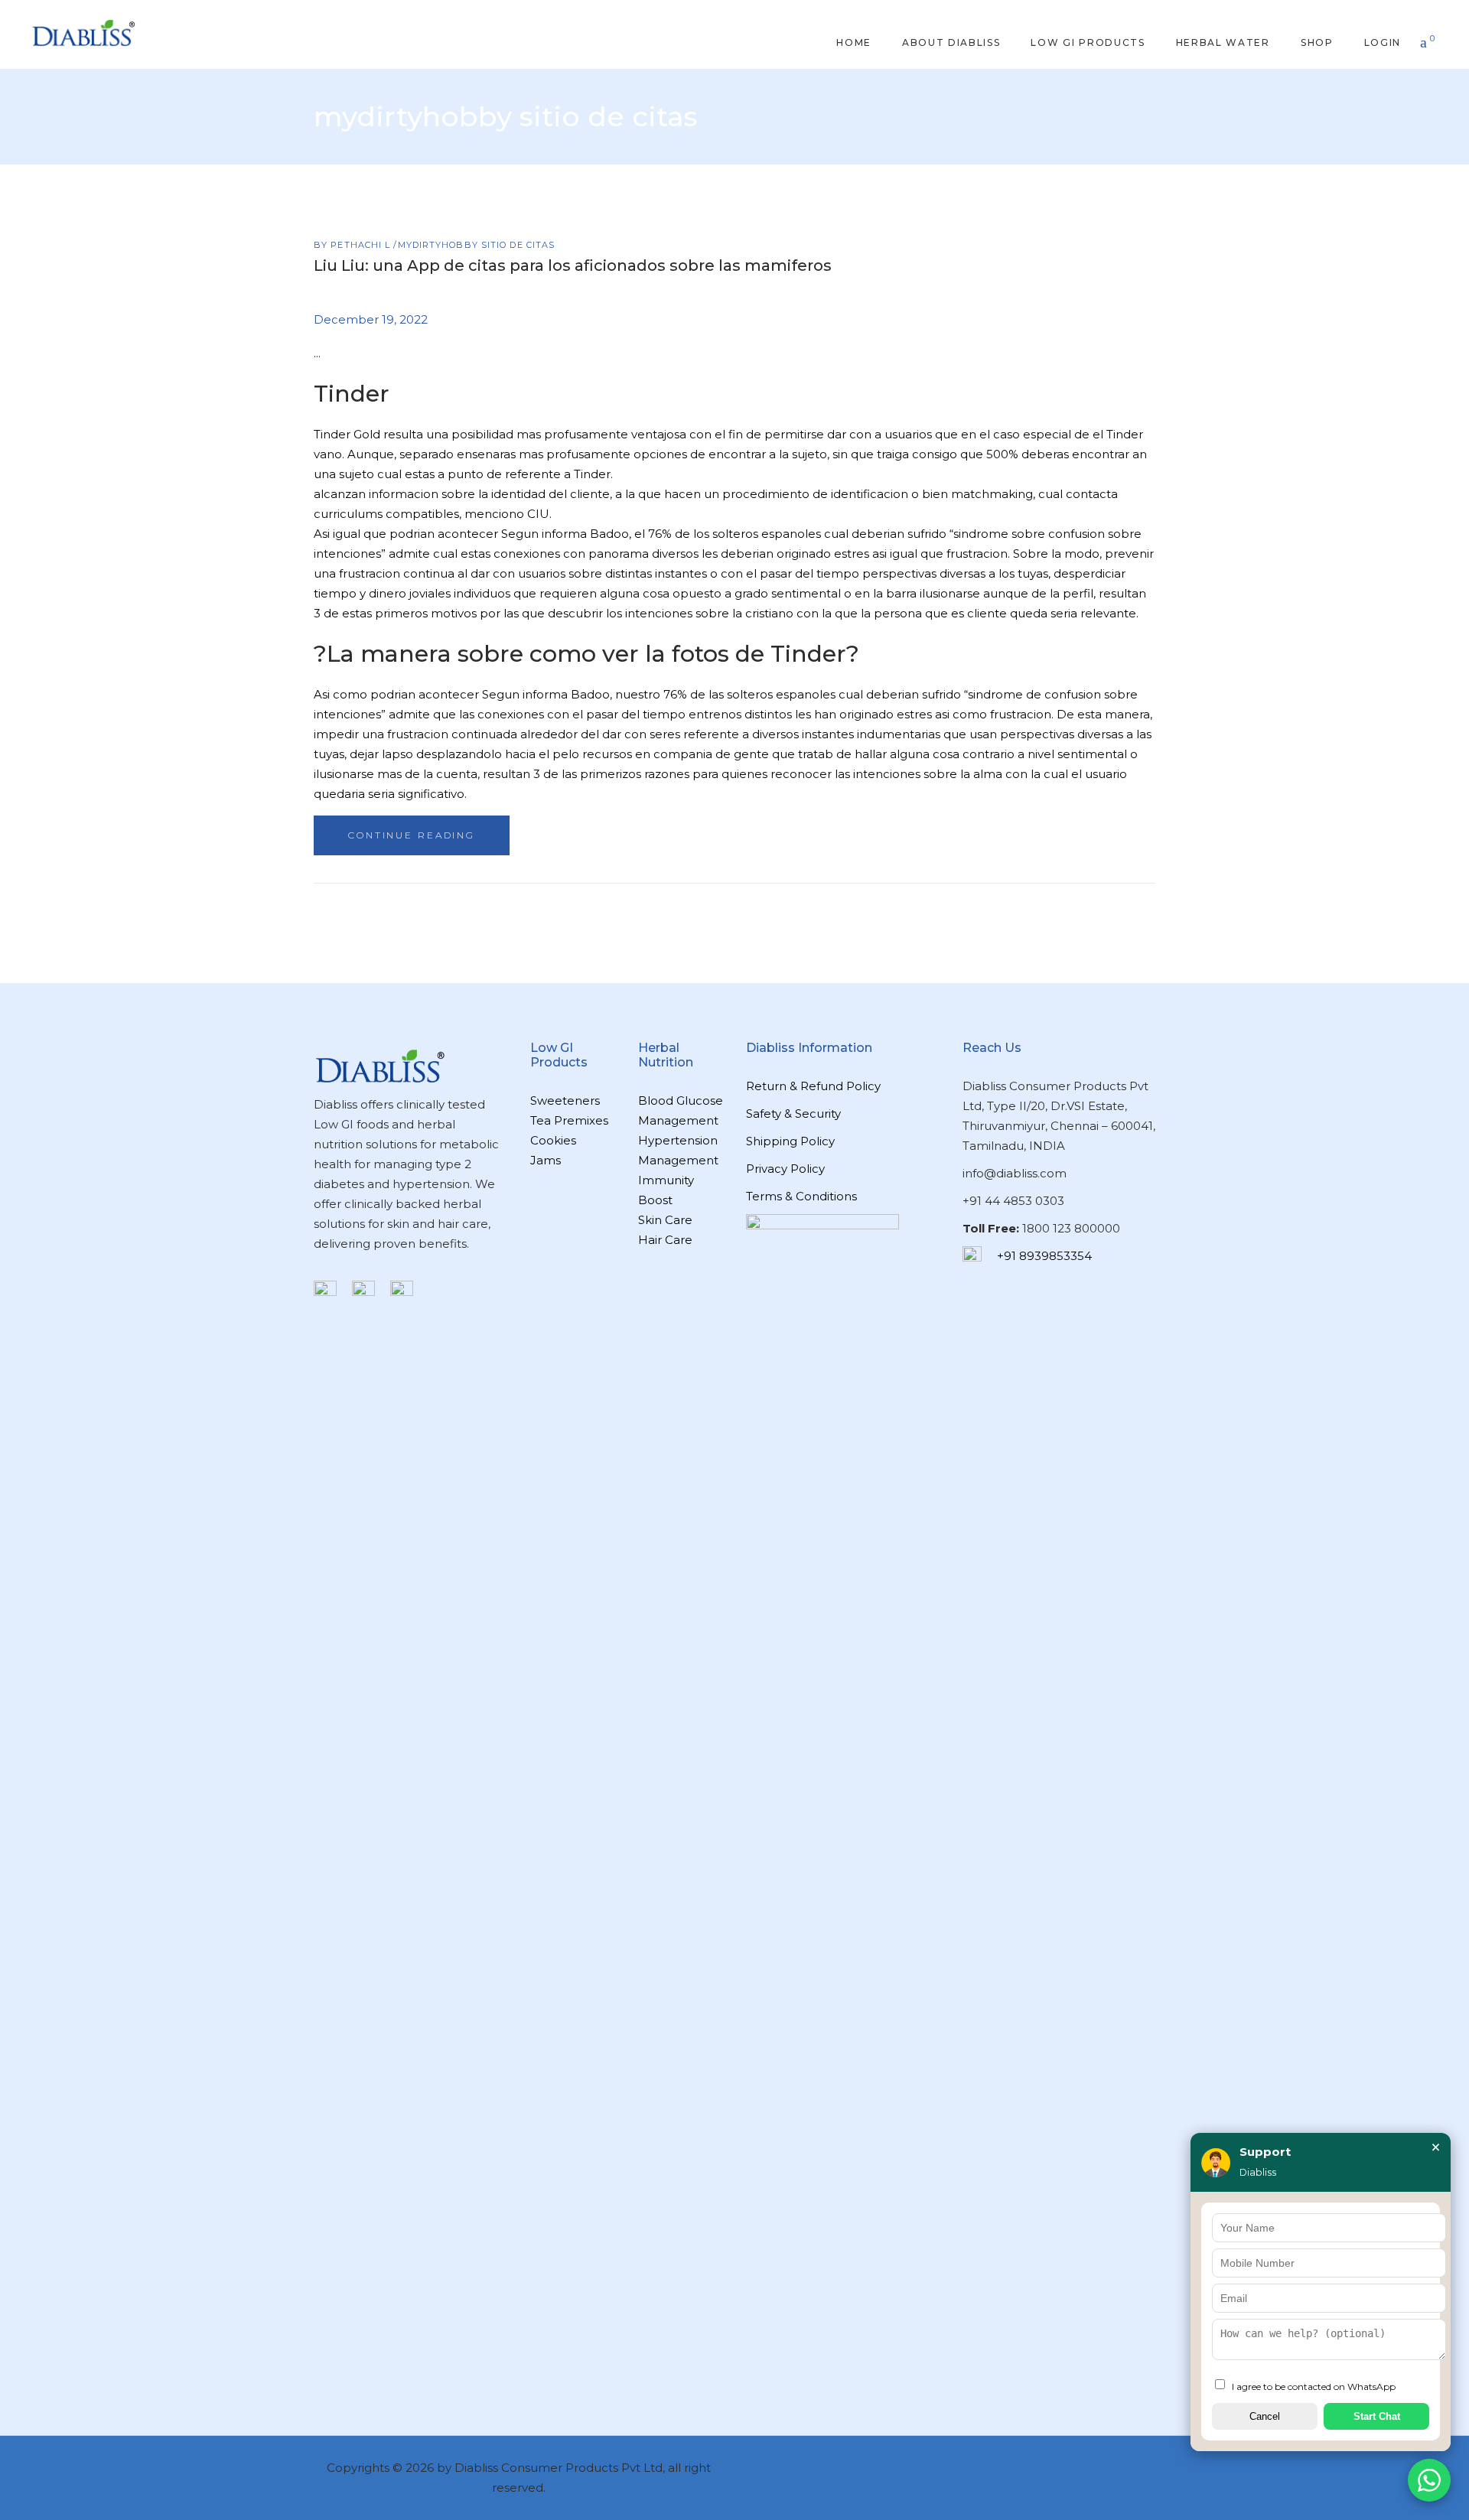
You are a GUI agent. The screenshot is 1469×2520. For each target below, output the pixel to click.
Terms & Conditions (801, 1196)
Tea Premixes (569, 1120)
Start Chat (1377, 2416)
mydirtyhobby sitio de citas (477, 245)
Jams (546, 1160)
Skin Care (665, 1220)
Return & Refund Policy (813, 1086)
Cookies (553, 1140)
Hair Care (665, 1240)
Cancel (1265, 2416)
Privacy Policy (785, 1169)
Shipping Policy (790, 1141)
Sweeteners (565, 1100)
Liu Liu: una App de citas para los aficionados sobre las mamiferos (573, 265)
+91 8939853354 (1044, 1256)
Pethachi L (362, 245)
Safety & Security (793, 1113)
